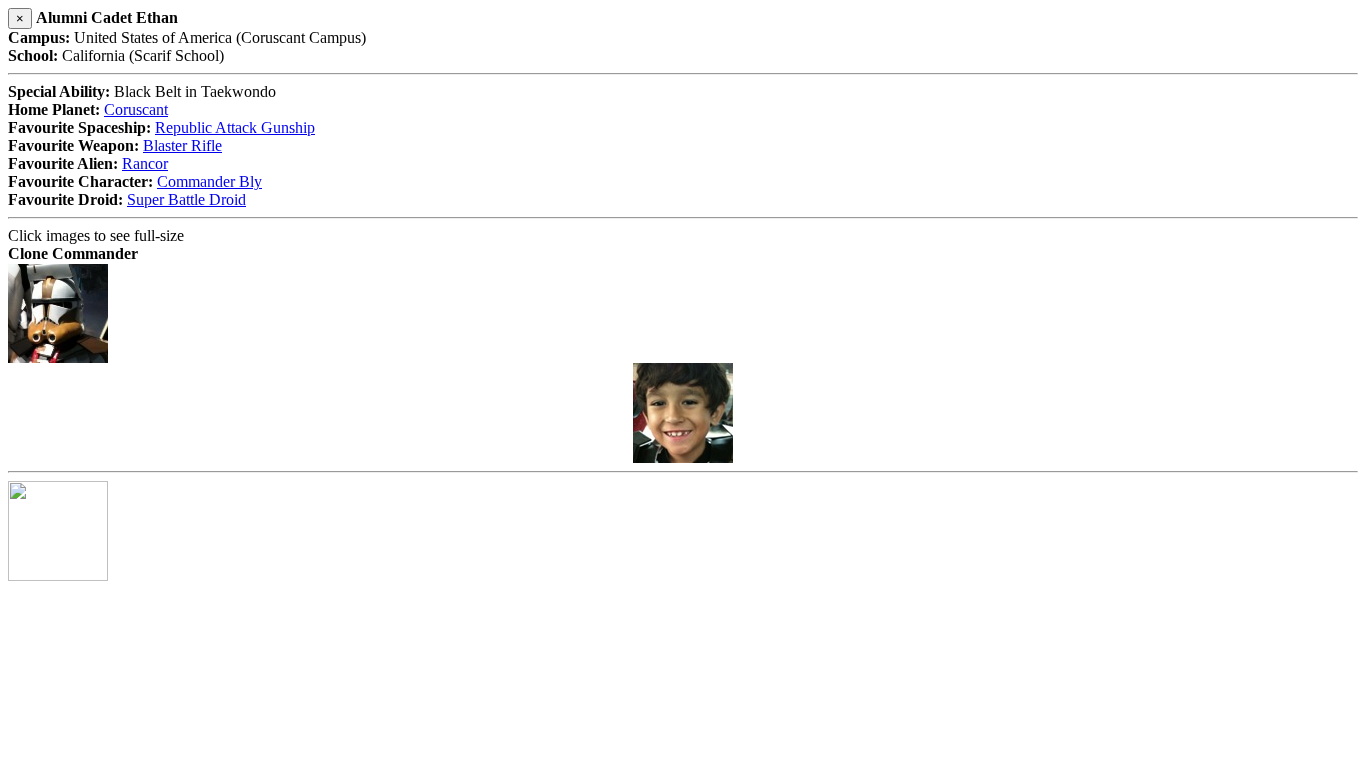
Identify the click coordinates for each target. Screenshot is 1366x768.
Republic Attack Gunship (235, 127)
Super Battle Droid (186, 199)
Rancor (145, 163)
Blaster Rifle (182, 145)
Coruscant (136, 109)
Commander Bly (209, 181)
